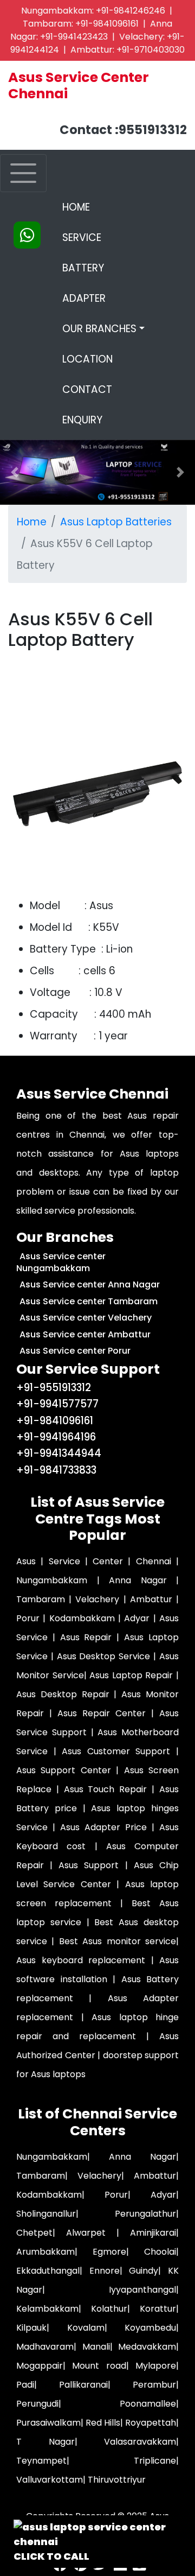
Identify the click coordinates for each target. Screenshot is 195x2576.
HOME (103, 207)
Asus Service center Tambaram (89, 1301)
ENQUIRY (82, 420)
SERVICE (82, 237)
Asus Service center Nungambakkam (61, 1262)
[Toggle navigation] (23, 173)
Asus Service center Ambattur (85, 1334)
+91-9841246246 (131, 11)
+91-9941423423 (74, 37)
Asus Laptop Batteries (116, 522)
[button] (180, 472)
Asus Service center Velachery (86, 1318)
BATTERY (83, 268)
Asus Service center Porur (75, 1351)
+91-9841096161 (107, 24)
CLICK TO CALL (51, 2556)
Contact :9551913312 (123, 130)
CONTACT (87, 389)
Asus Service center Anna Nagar (90, 1284)
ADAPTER (84, 298)
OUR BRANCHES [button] (99, 329)
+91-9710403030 (151, 50)
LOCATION (87, 359)
